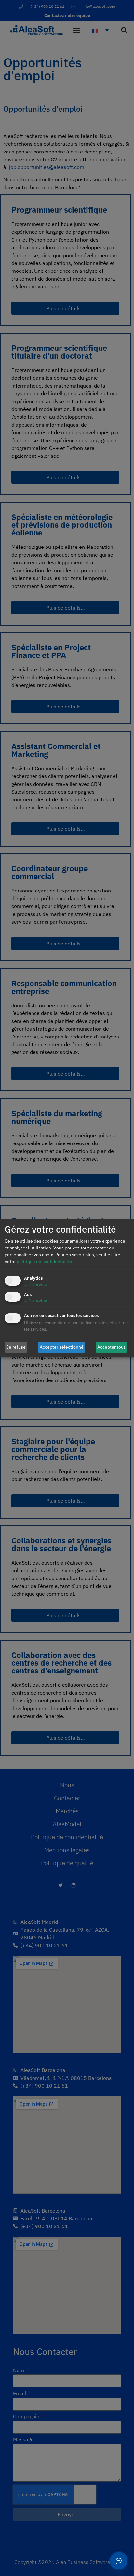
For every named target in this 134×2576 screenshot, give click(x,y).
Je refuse (16, 1347)
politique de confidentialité (44, 1262)
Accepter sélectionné (62, 1347)
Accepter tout (111, 1347)
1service (36, 1284)
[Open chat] (119, 2561)
